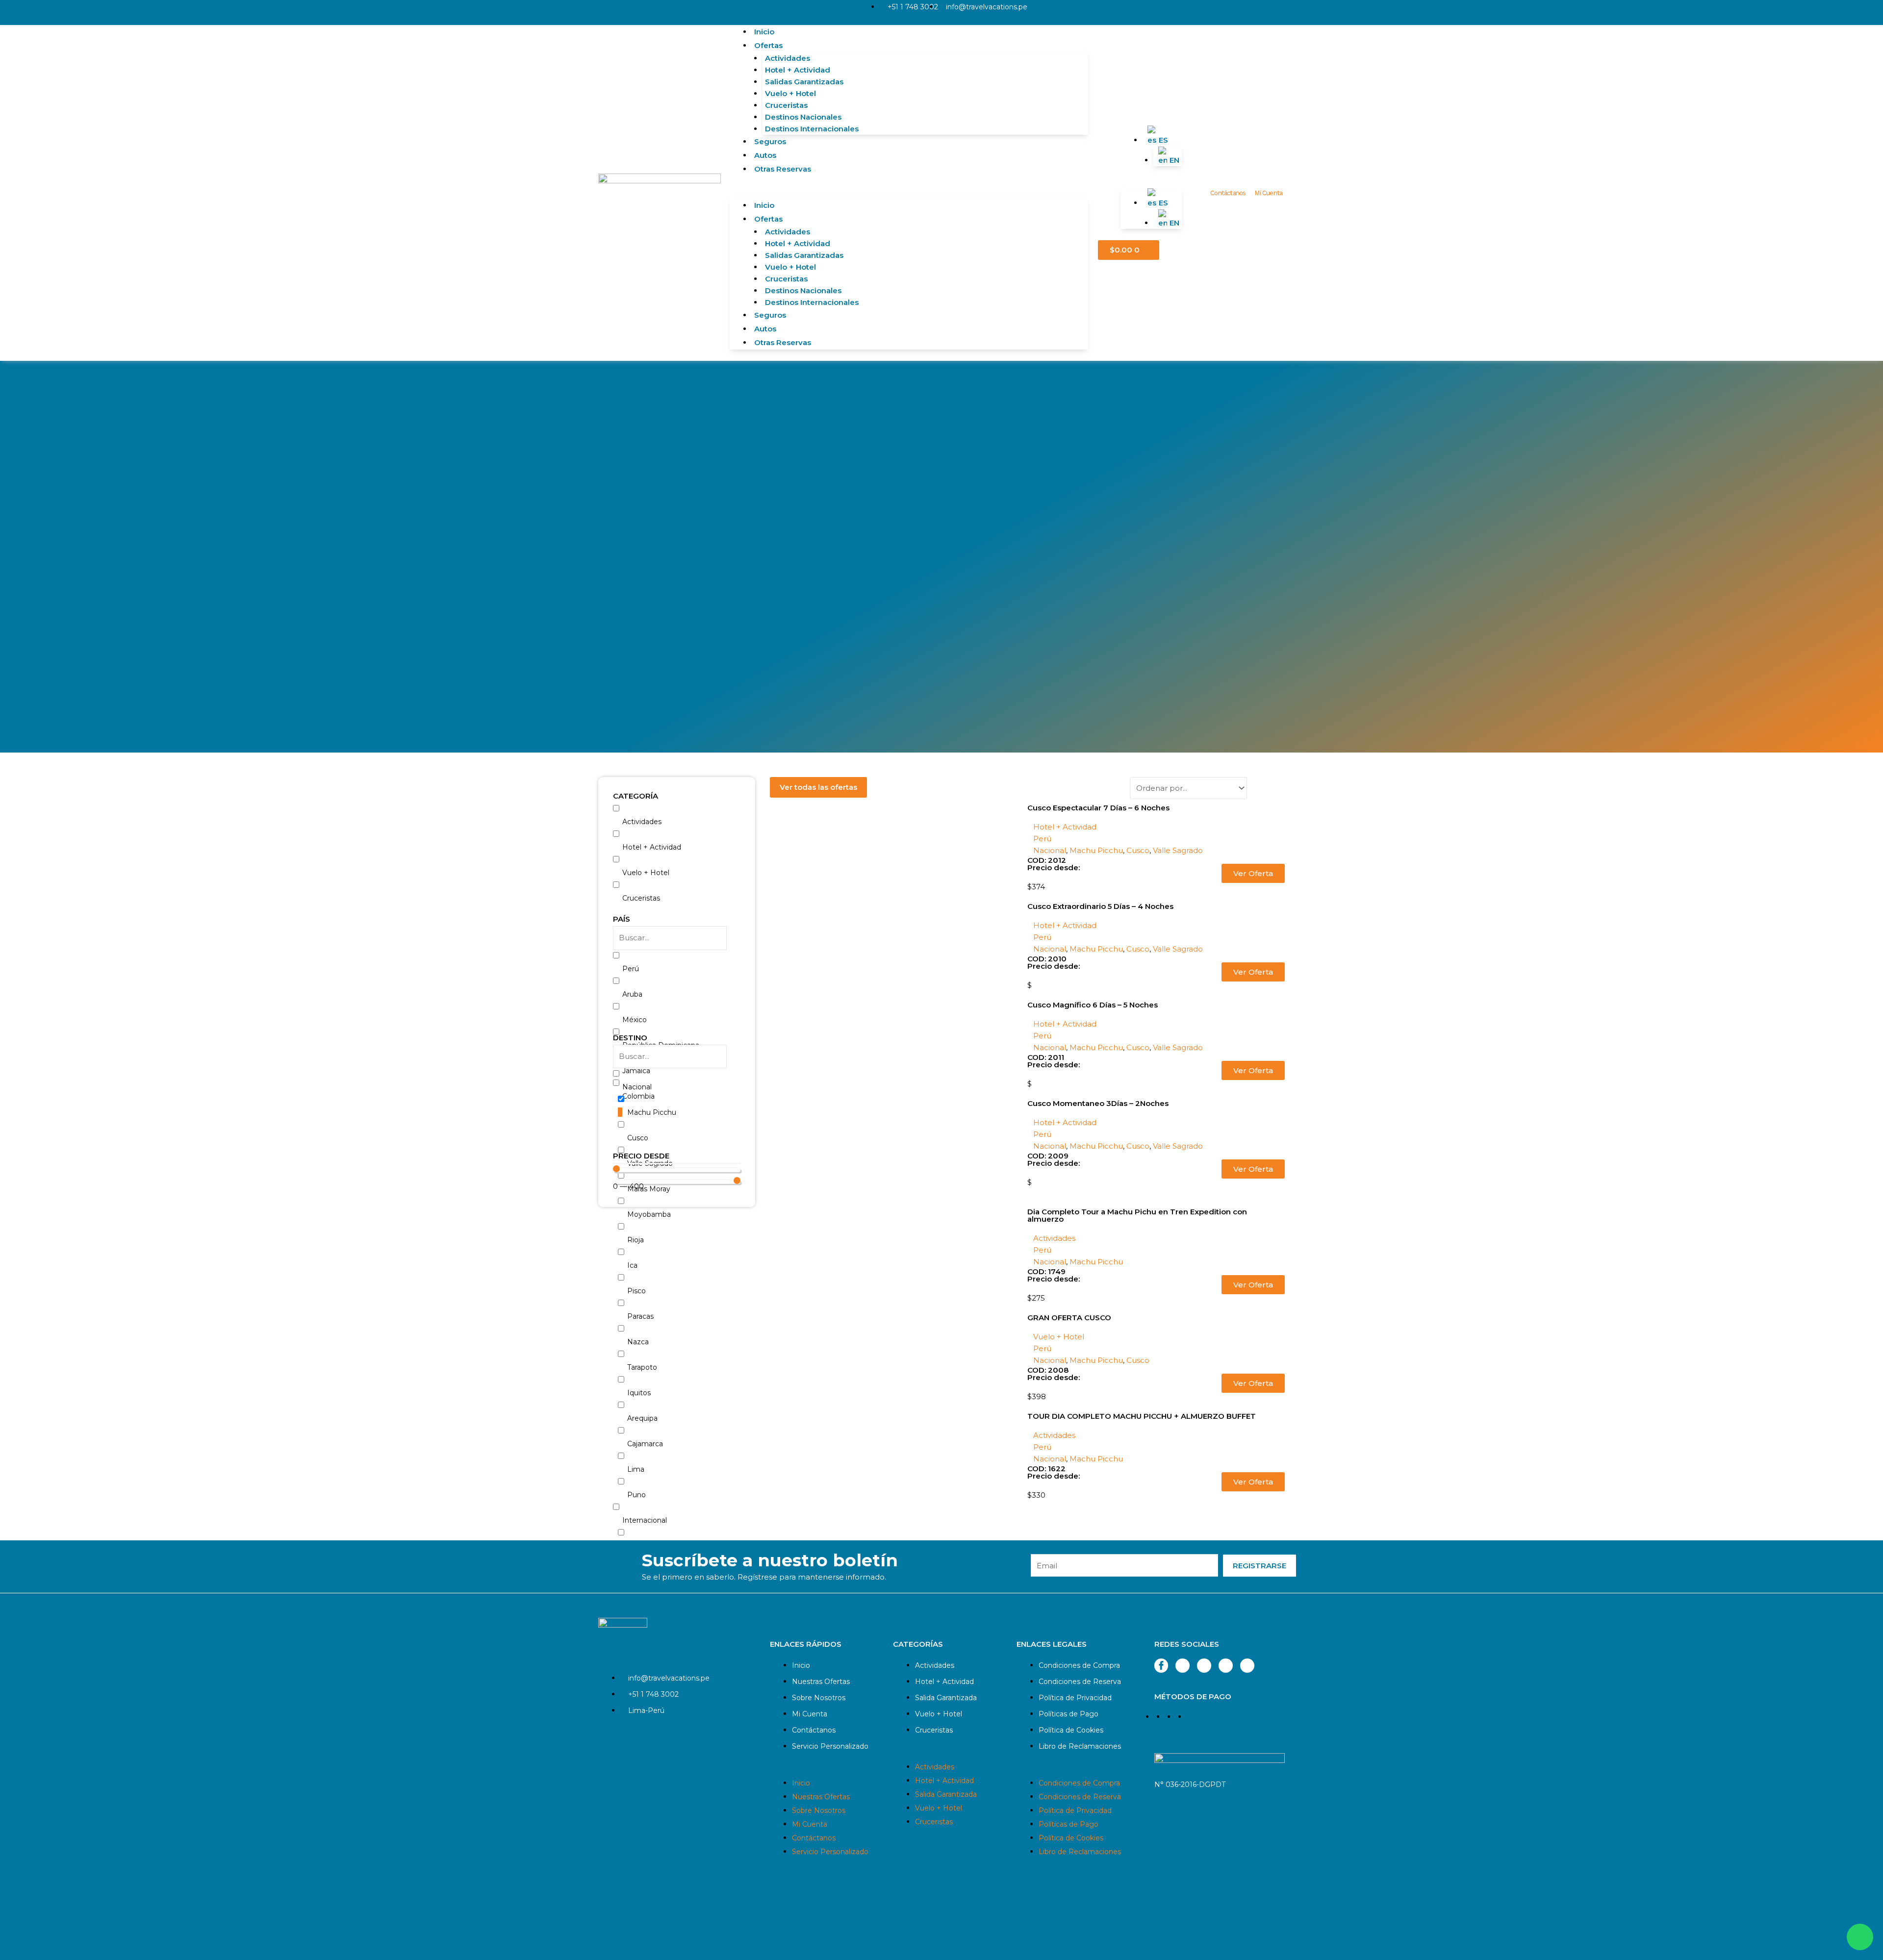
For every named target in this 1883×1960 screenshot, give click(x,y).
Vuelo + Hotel (790, 93)
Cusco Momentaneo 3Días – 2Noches (1098, 1103)
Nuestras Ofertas (821, 1682)
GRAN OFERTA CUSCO (1069, 1318)
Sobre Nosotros (819, 1698)
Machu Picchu (1096, 850)
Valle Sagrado (1178, 850)
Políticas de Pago (1069, 1714)
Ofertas (768, 45)
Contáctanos (1228, 193)
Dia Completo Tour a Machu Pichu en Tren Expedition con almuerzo (1137, 1215)
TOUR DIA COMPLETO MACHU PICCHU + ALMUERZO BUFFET (1142, 1416)
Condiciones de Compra (1079, 1665)
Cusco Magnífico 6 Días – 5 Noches (1093, 1005)
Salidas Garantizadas (804, 82)
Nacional (1050, 850)
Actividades (788, 58)
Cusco (1138, 850)
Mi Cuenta (1268, 193)
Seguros (770, 141)
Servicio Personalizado (830, 1746)
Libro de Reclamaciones (1080, 1746)
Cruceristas (786, 105)
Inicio (764, 32)
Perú (1042, 839)
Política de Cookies (1071, 1730)
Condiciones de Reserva (1080, 1682)
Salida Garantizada (946, 1698)
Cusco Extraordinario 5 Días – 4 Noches (1100, 906)
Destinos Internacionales (812, 129)
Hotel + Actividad (798, 70)
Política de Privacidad (1075, 1698)
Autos (765, 155)
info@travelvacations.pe (987, 7)
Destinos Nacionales (803, 117)
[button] (909, 193)
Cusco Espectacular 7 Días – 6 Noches (1098, 808)
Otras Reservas (783, 169)
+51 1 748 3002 (913, 7)
